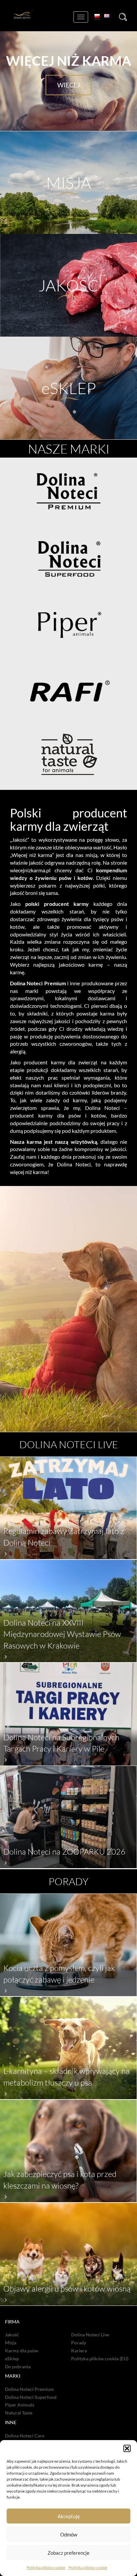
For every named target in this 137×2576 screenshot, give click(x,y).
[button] (127, 2448)
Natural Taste (19, 2413)
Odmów (69, 2534)
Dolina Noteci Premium (29, 2389)
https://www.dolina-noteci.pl (69, 409)
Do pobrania (18, 2367)
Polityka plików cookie (46, 2568)
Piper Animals (20, 2405)
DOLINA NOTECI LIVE (69, 1444)
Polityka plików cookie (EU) (100, 2359)
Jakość (12, 2335)
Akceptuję (69, 2516)
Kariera (79, 2351)
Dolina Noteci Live (90, 2335)
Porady (79, 2343)
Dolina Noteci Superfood (31, 2397)
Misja (11, 2343)
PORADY (68, 1881)
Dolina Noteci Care (25, 2436)
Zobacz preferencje (68, 2553)
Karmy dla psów (22, 2351)
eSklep (12, 2359)
